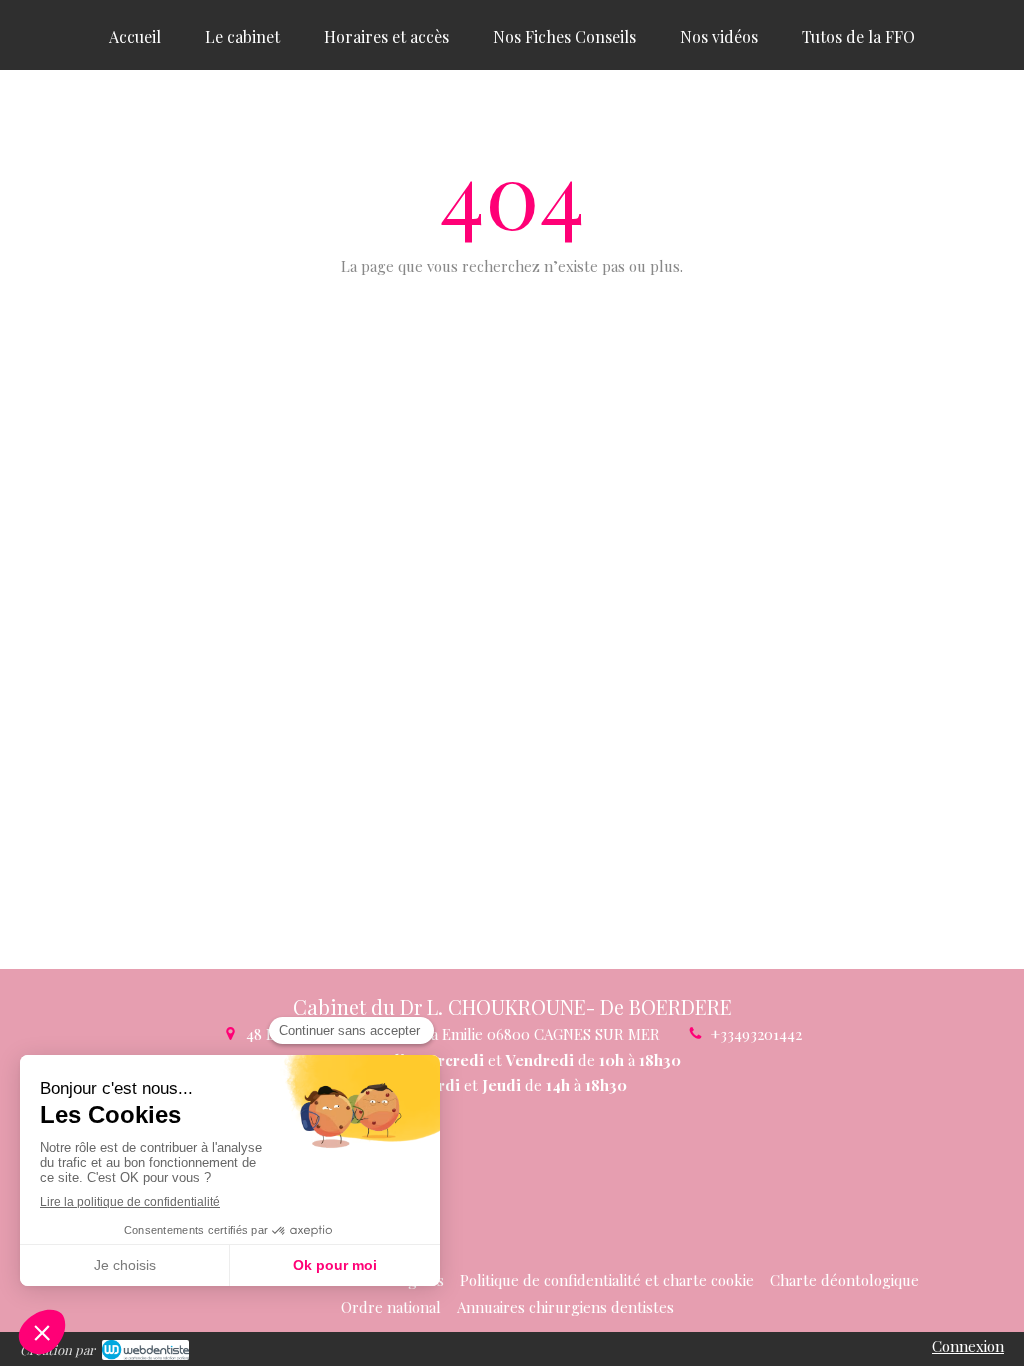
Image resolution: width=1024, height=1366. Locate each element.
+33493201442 (756, 1034)
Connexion (968, 1346)
